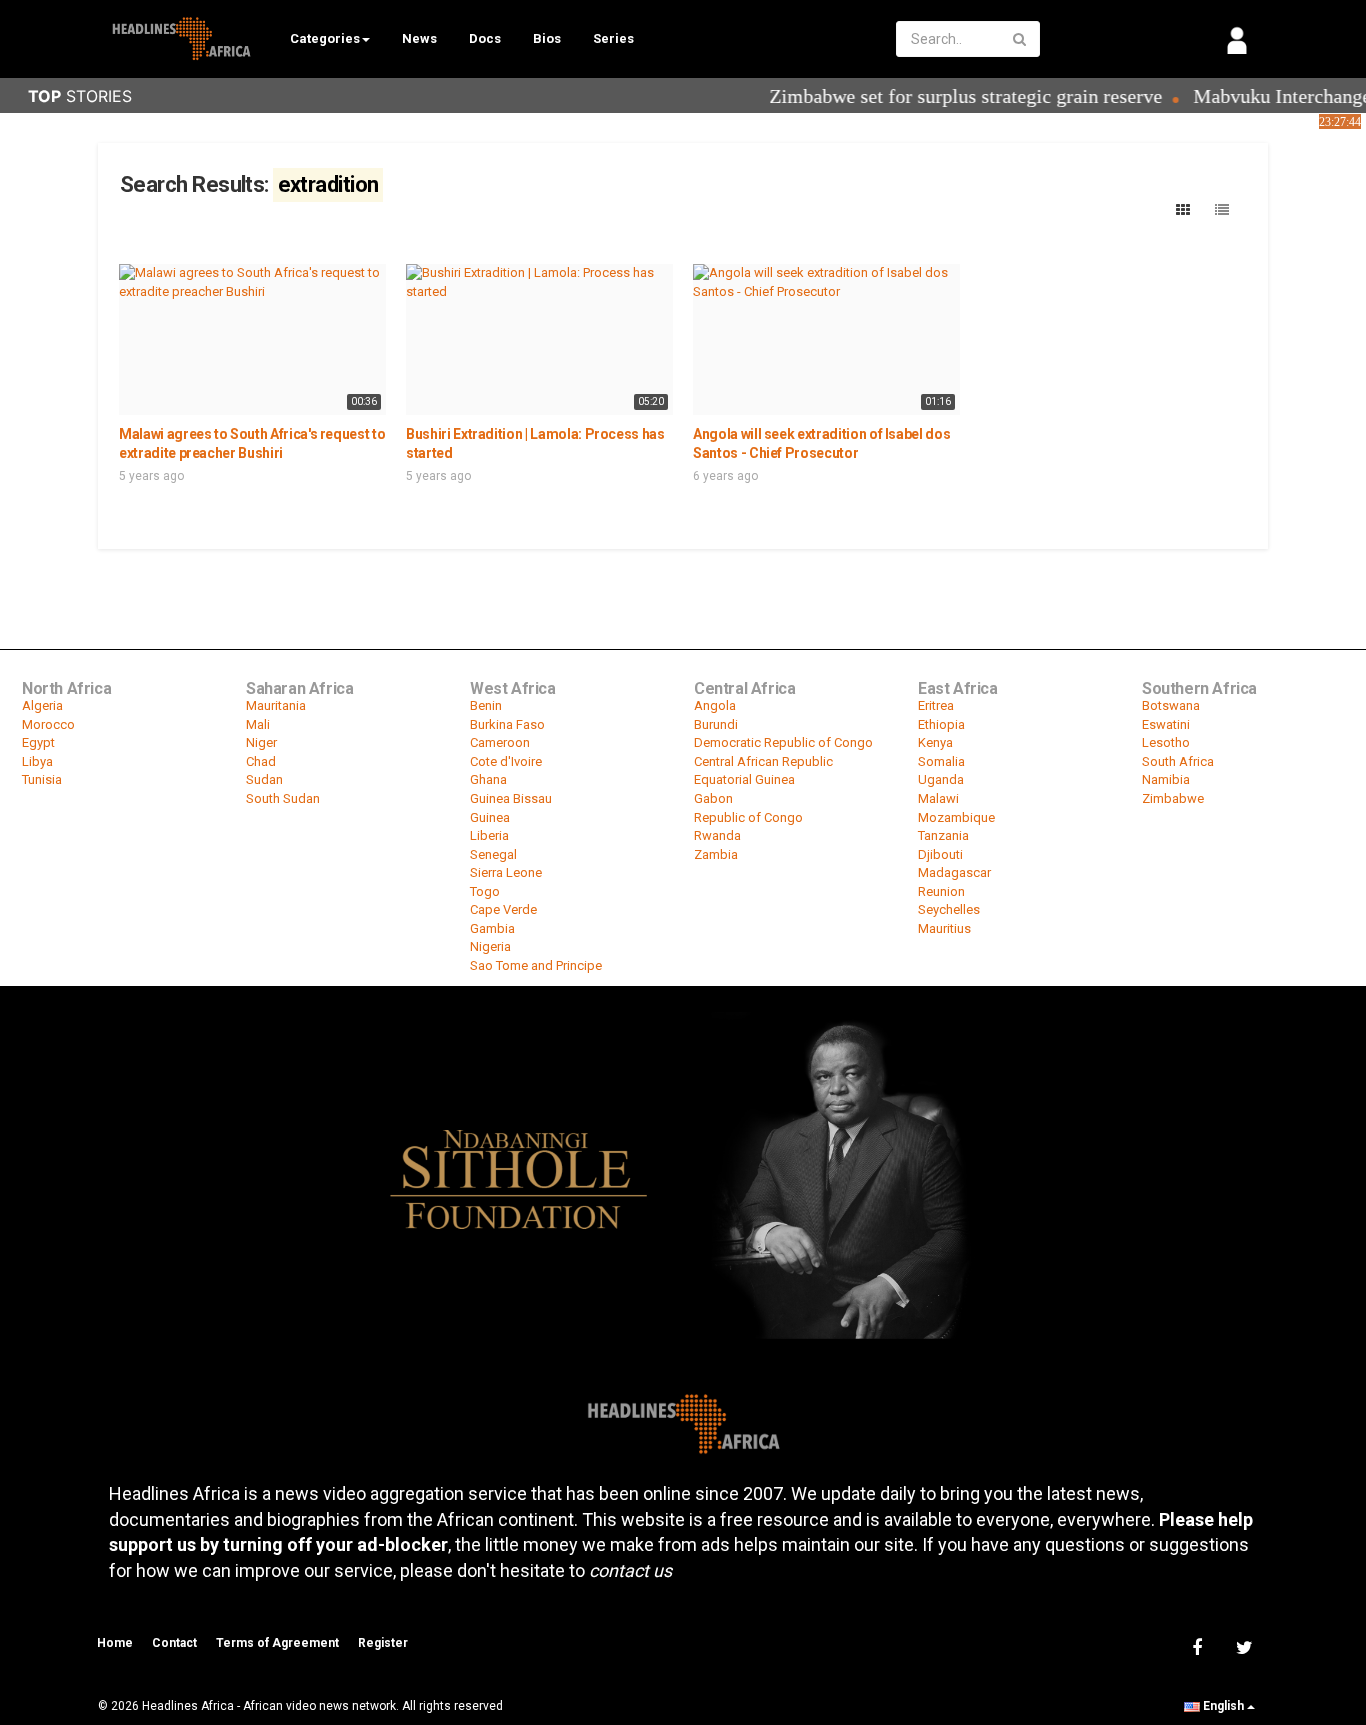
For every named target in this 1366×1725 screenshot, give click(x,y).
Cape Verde (503, 909)
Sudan (264, 779)
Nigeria (490, 946)
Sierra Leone (506, 872)
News (419, 38)
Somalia (941, 761)
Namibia (1166, 779)
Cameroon (500, 742)
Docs (485, 38)
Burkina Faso (507, 724)
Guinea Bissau (511, 798)
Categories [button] (325, 38)
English (1223, 1706)
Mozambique (956, 817)
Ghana (488, 779)
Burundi (716, 724)
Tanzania (943, 835)
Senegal (493, 854)
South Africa (1178, 761)
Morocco (48, 724)
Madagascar (954, 872)
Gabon (713, 798)
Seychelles (949, 909)
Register (383, 1643)
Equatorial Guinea (744, 779)
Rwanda (717, 835)
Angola (715, 705)
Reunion (941, 891)
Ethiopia (941, 724)
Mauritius (944, 928)
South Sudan (283, 798)
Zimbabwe (1173, 798)
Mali (258, 724)
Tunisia (42, 779)
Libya (37, 761)
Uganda (941, 779)
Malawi (938, 798)
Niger (261, 742)
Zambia (716, 854)
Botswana (1171, 705)
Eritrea (936, 705)
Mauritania (276, 705)
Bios (547, 38)
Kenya (935, 742)
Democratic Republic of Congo (783, 742)
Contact (174, 1643)
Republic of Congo (748, 817)
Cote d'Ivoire (506, 761)
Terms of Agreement (277, 1643)
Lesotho (1166, 742)
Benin (486, 705)
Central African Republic (763, 761)
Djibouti (940, 854)
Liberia (489, 835)
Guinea (490, 817)
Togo (485, 891)
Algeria (42, 705)
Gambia (492, 928)
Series (613, 38)
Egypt (38, 742)
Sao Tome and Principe (536, 965)
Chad (261, 761)
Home (115, 1643)
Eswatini (1166, 724)
